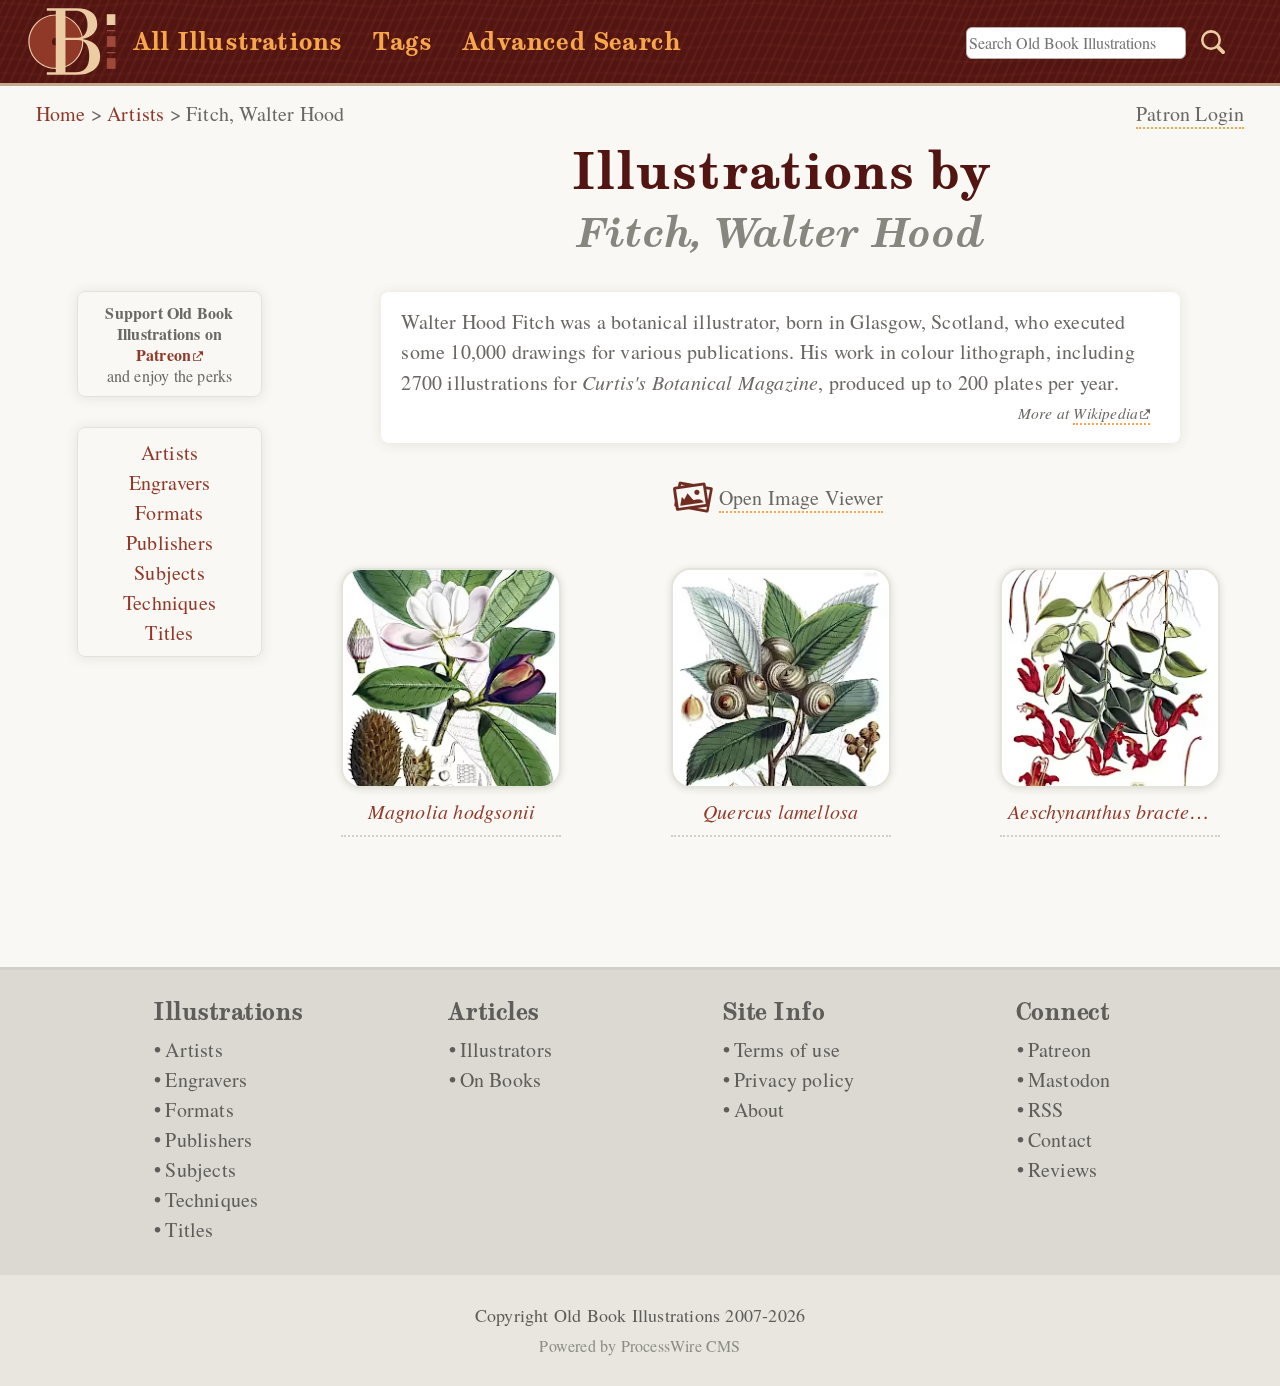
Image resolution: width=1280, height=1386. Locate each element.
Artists (135, 113)
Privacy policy (794, 1079)
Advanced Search (571, 41)
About (759, 1109)
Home (61, 113)
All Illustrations (237, 41)
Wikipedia (1105, 412)
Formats (169, 512)
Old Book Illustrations (637, 1315)
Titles (169, 632)
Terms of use (787, 1049)
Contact (1060, 1139)
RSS (1046, 1109)
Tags (402, 41)
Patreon (163, 354)
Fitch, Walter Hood (265, 113)
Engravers (170, 482)
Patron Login (1190, 113)
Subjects (169, 572)
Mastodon (1069, 1079)
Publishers (169, 542)
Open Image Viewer (801, 497)
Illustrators (506, 1049)
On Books (501, 1079)
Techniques (169, 602)
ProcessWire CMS (681, 1345)
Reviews (1062, 1169)
